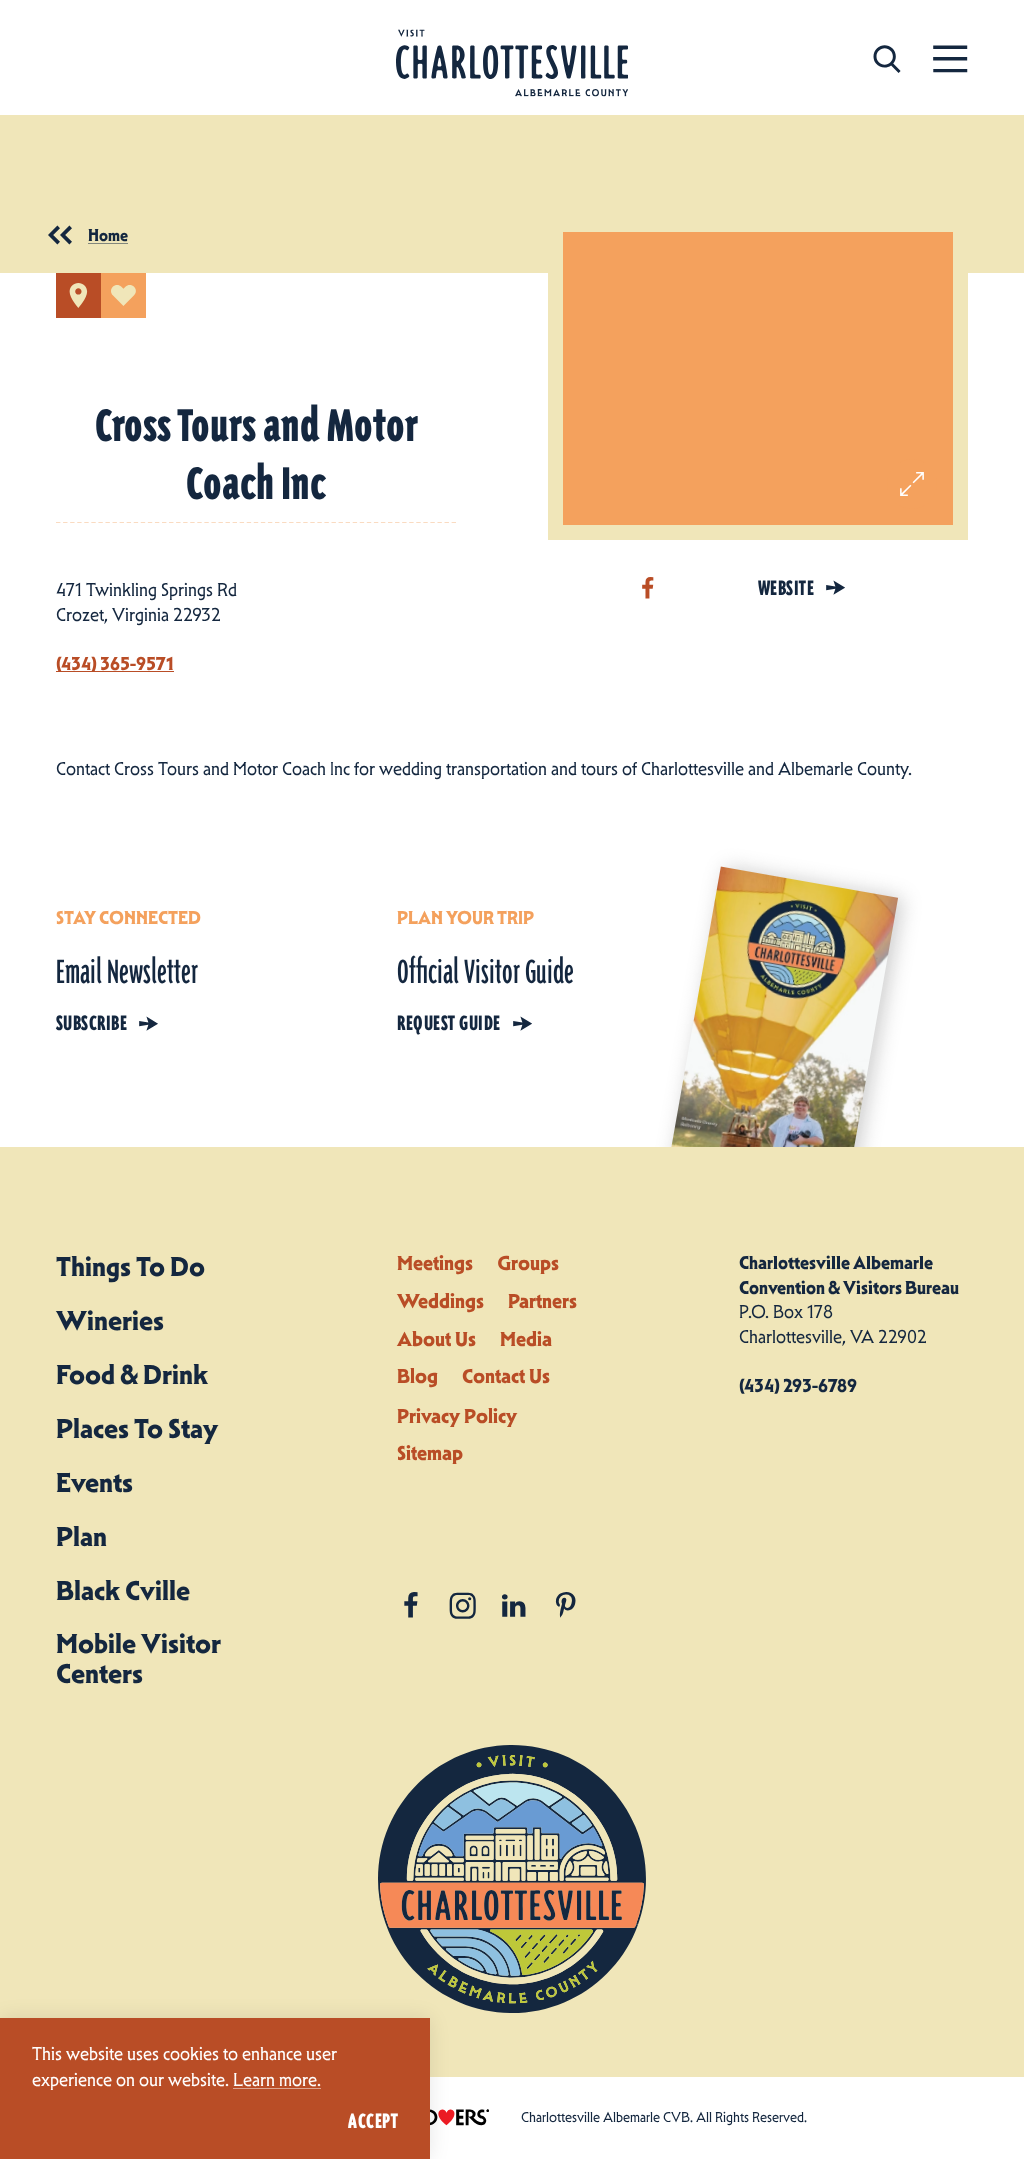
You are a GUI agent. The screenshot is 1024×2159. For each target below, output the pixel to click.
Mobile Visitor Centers (138, 1658)
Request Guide (448, 1023)
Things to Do (130, 1266)
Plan (81, 1536)
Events (94, 1482)
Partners (542, 1301)
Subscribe (91, 1023)
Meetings (435, 1263)
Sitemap (430, 1453)
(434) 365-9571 (115, 664)
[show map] (78, 295)
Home (108, 235)
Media (526, 1339)
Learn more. (277, 2080)
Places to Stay (137, 1428)
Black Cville (123, 1590)
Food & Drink (132, 1374)
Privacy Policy (457, 1416)
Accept (373, 2121)
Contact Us (506, 1376)
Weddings (440, 1301)
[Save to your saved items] (123, 295)
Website (786, 588)
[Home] (512, 63)
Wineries (110, 1320)
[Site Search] (887, 57)
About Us (436, 1339)
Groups (528, 1263)
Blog (417, 1376)
